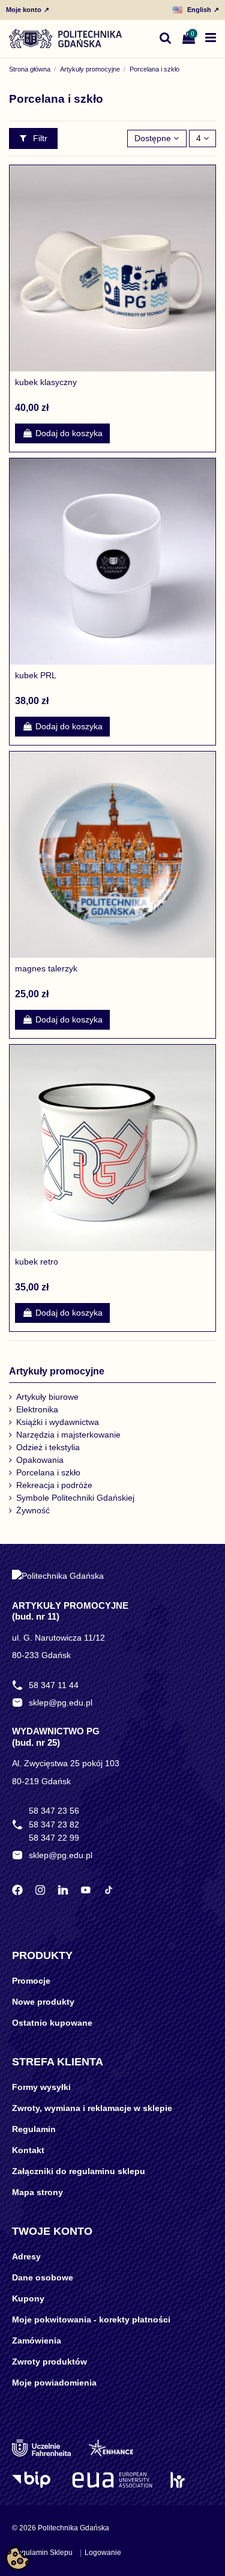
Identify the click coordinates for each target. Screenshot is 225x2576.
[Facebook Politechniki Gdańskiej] (17, 1890)
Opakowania (40, 1460)
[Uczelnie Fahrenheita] (41, 2448)
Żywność (33, 1510)
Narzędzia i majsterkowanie (68, 1435)
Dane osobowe (43, 2277)
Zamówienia (37, 2341)
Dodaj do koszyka (69, 433)
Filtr (39, 138)
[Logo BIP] (33, 2480)
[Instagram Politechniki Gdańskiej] (40, 1890)
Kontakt (28, 2150)
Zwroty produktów (49, 2362)
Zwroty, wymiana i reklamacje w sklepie (92, 2108)
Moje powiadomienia (54, 2383)
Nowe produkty (43, 2002)
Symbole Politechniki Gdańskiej (75, 1498)
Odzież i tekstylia (48, 1447)
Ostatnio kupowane (52, 2023)
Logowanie (103, 2553)
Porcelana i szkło (48, 1472)
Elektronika (37, 1409)
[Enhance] (111, 2448)
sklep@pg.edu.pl (61, 1703)
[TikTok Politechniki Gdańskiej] (109, 1890)
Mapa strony (37, 2192)
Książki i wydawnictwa (58, 1422)
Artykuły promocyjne (57, 1371)
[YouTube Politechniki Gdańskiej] (86, 1890)
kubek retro (37, 1262)
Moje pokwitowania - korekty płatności (91, 2319)
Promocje (31, 1981)
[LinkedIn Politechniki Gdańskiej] (63, 1890)
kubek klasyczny (46, 382)
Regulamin (34, 2129)
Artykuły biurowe (47, 1397)
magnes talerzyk (46, 968)
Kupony (28, 2298)
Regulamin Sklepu (42, 2553)
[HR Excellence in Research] (177, 2480)
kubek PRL (36, 675)
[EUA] (112, 2480)
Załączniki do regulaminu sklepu (79, 2171)
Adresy (26, 2256)
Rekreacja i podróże (54, 1485)
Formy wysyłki (41, 2087)
